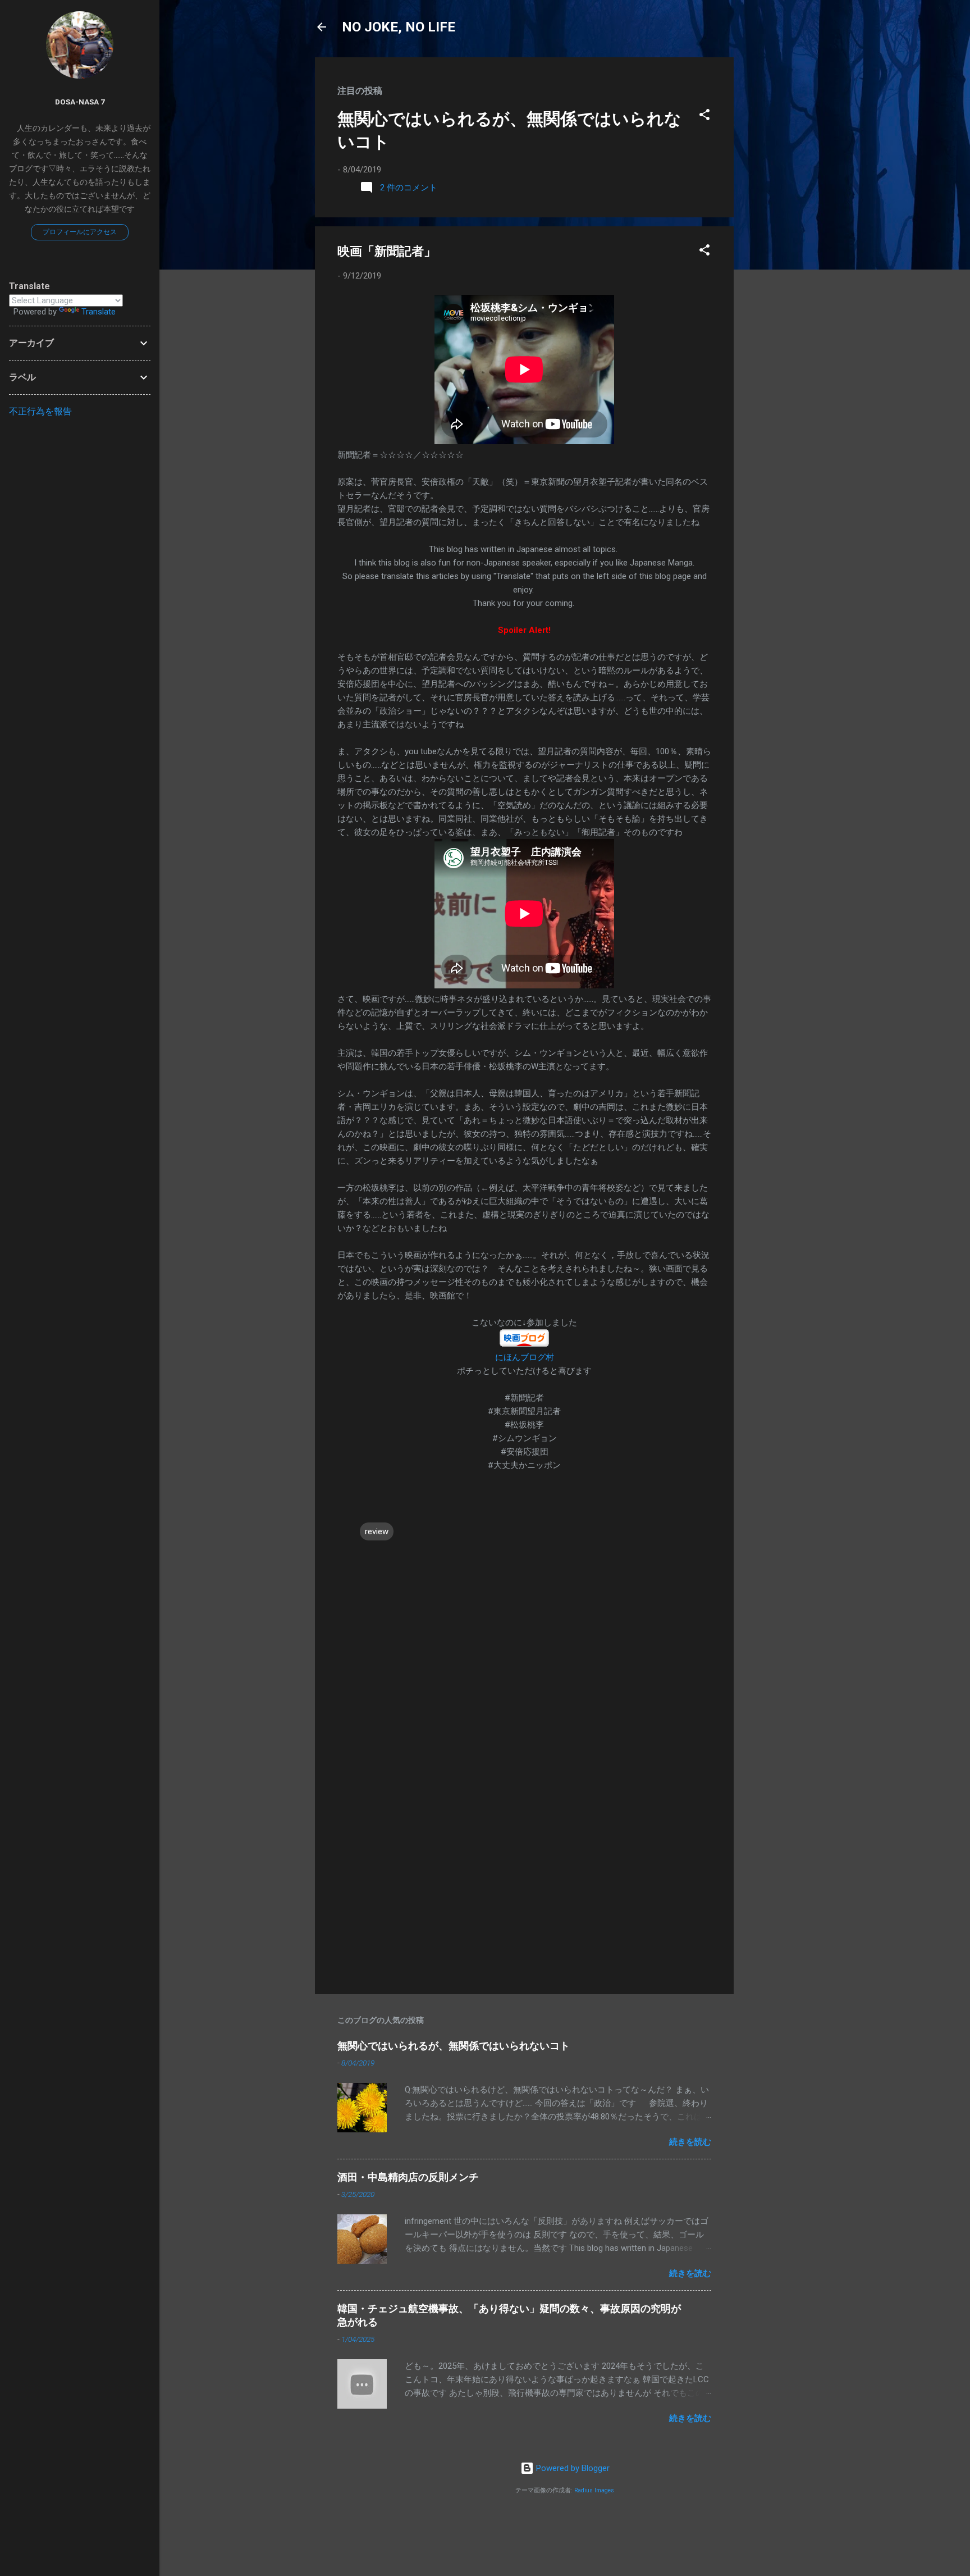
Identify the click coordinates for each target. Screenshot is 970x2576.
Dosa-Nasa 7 (80, 102)
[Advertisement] (779, 226)
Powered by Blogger (572, 2468)
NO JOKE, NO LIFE (399, 27)
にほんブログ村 (525, 1357)
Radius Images (594, 2490)
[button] (704, 117)
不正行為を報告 (40, 411)
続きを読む (690, 2142)
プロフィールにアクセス (80, 232)
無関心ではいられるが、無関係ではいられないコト (454, 2046)
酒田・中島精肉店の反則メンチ (408, 2177)
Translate (99, 312)
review (377, 1531)
